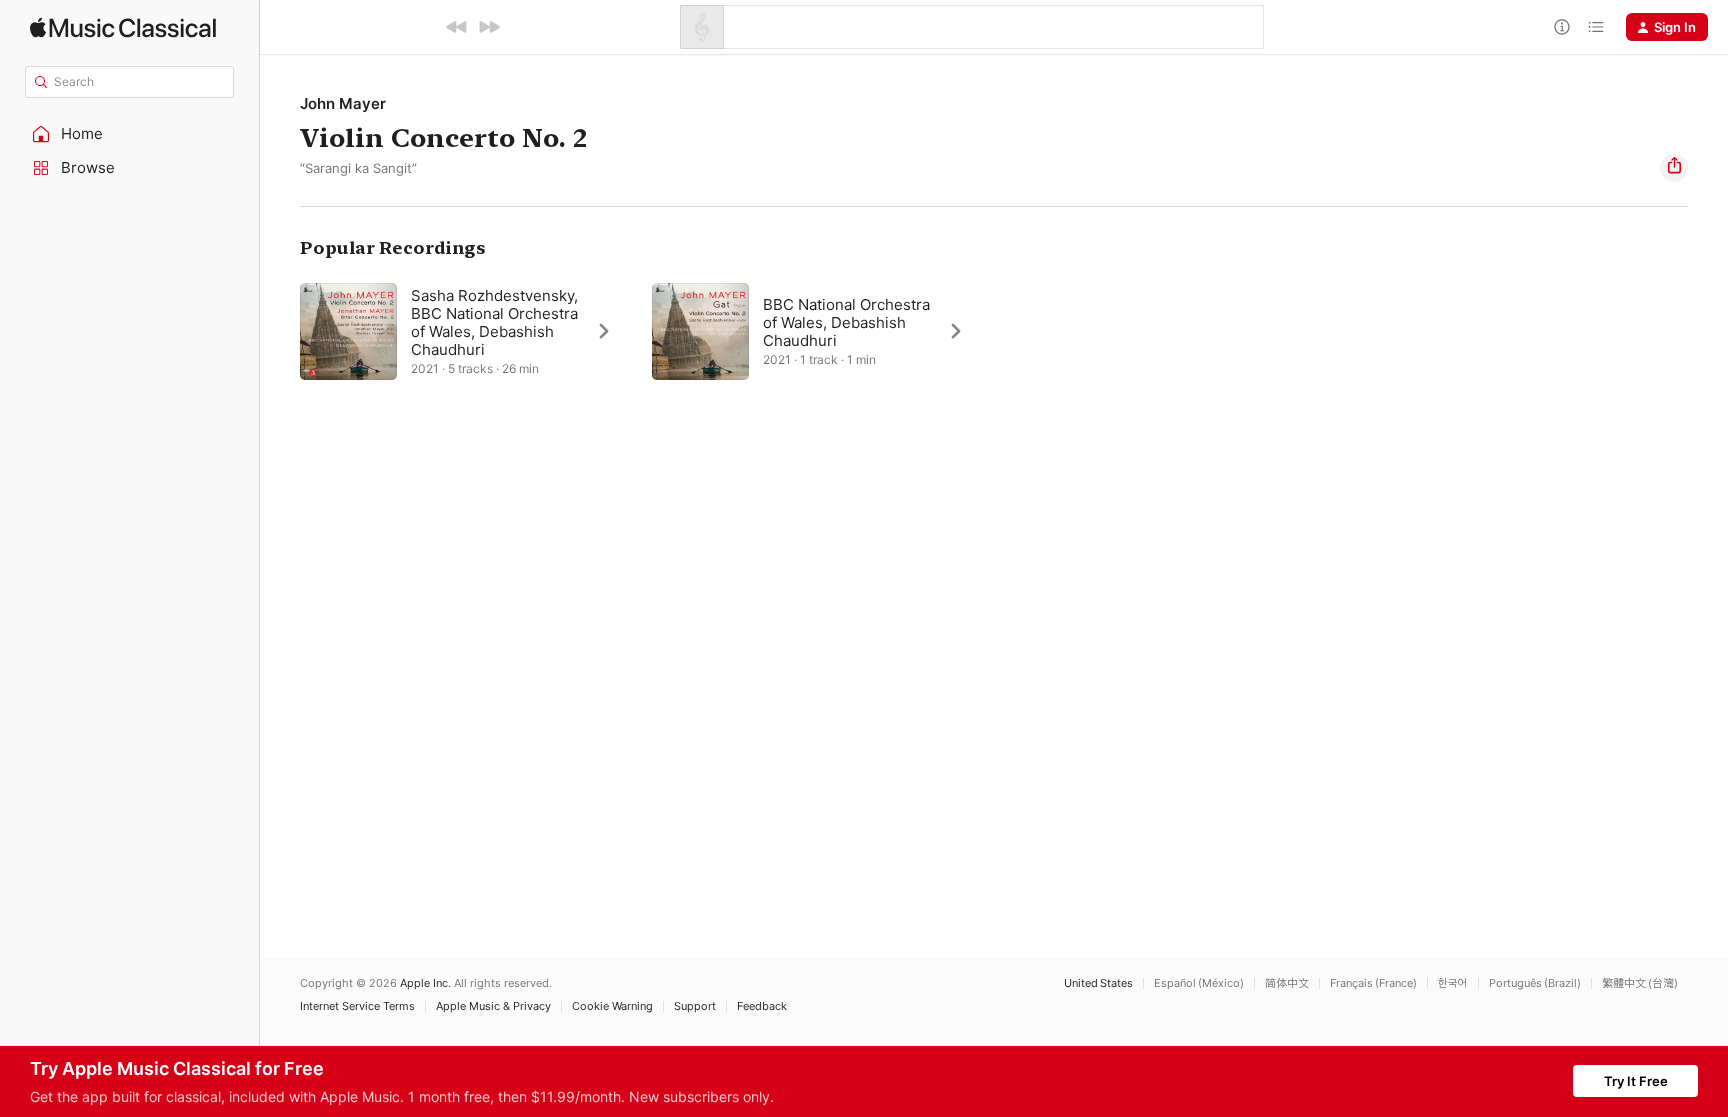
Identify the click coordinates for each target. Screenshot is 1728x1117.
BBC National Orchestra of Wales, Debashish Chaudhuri (846, 322)
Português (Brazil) (1535, 983)
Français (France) (1373, 983)
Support (695, 1006)
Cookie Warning (612, 1006)
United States (1098, 983)
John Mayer (343, 103)
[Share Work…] (1674, 168)
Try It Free (1636, 1081)
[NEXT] (489, 27)
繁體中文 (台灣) (1640, 983)
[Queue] (1596, 27)
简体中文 (1287, 983)
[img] (123, 27)
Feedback (762, 1006)
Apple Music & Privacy (493, 1006)
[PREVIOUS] (457, 27)
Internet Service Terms (357, 1006)
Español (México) (1199, 983)
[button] (130, 134)
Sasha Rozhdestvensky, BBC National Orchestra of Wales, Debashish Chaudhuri (494, 322)
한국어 (1453, 983)
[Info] (1562, 27)
